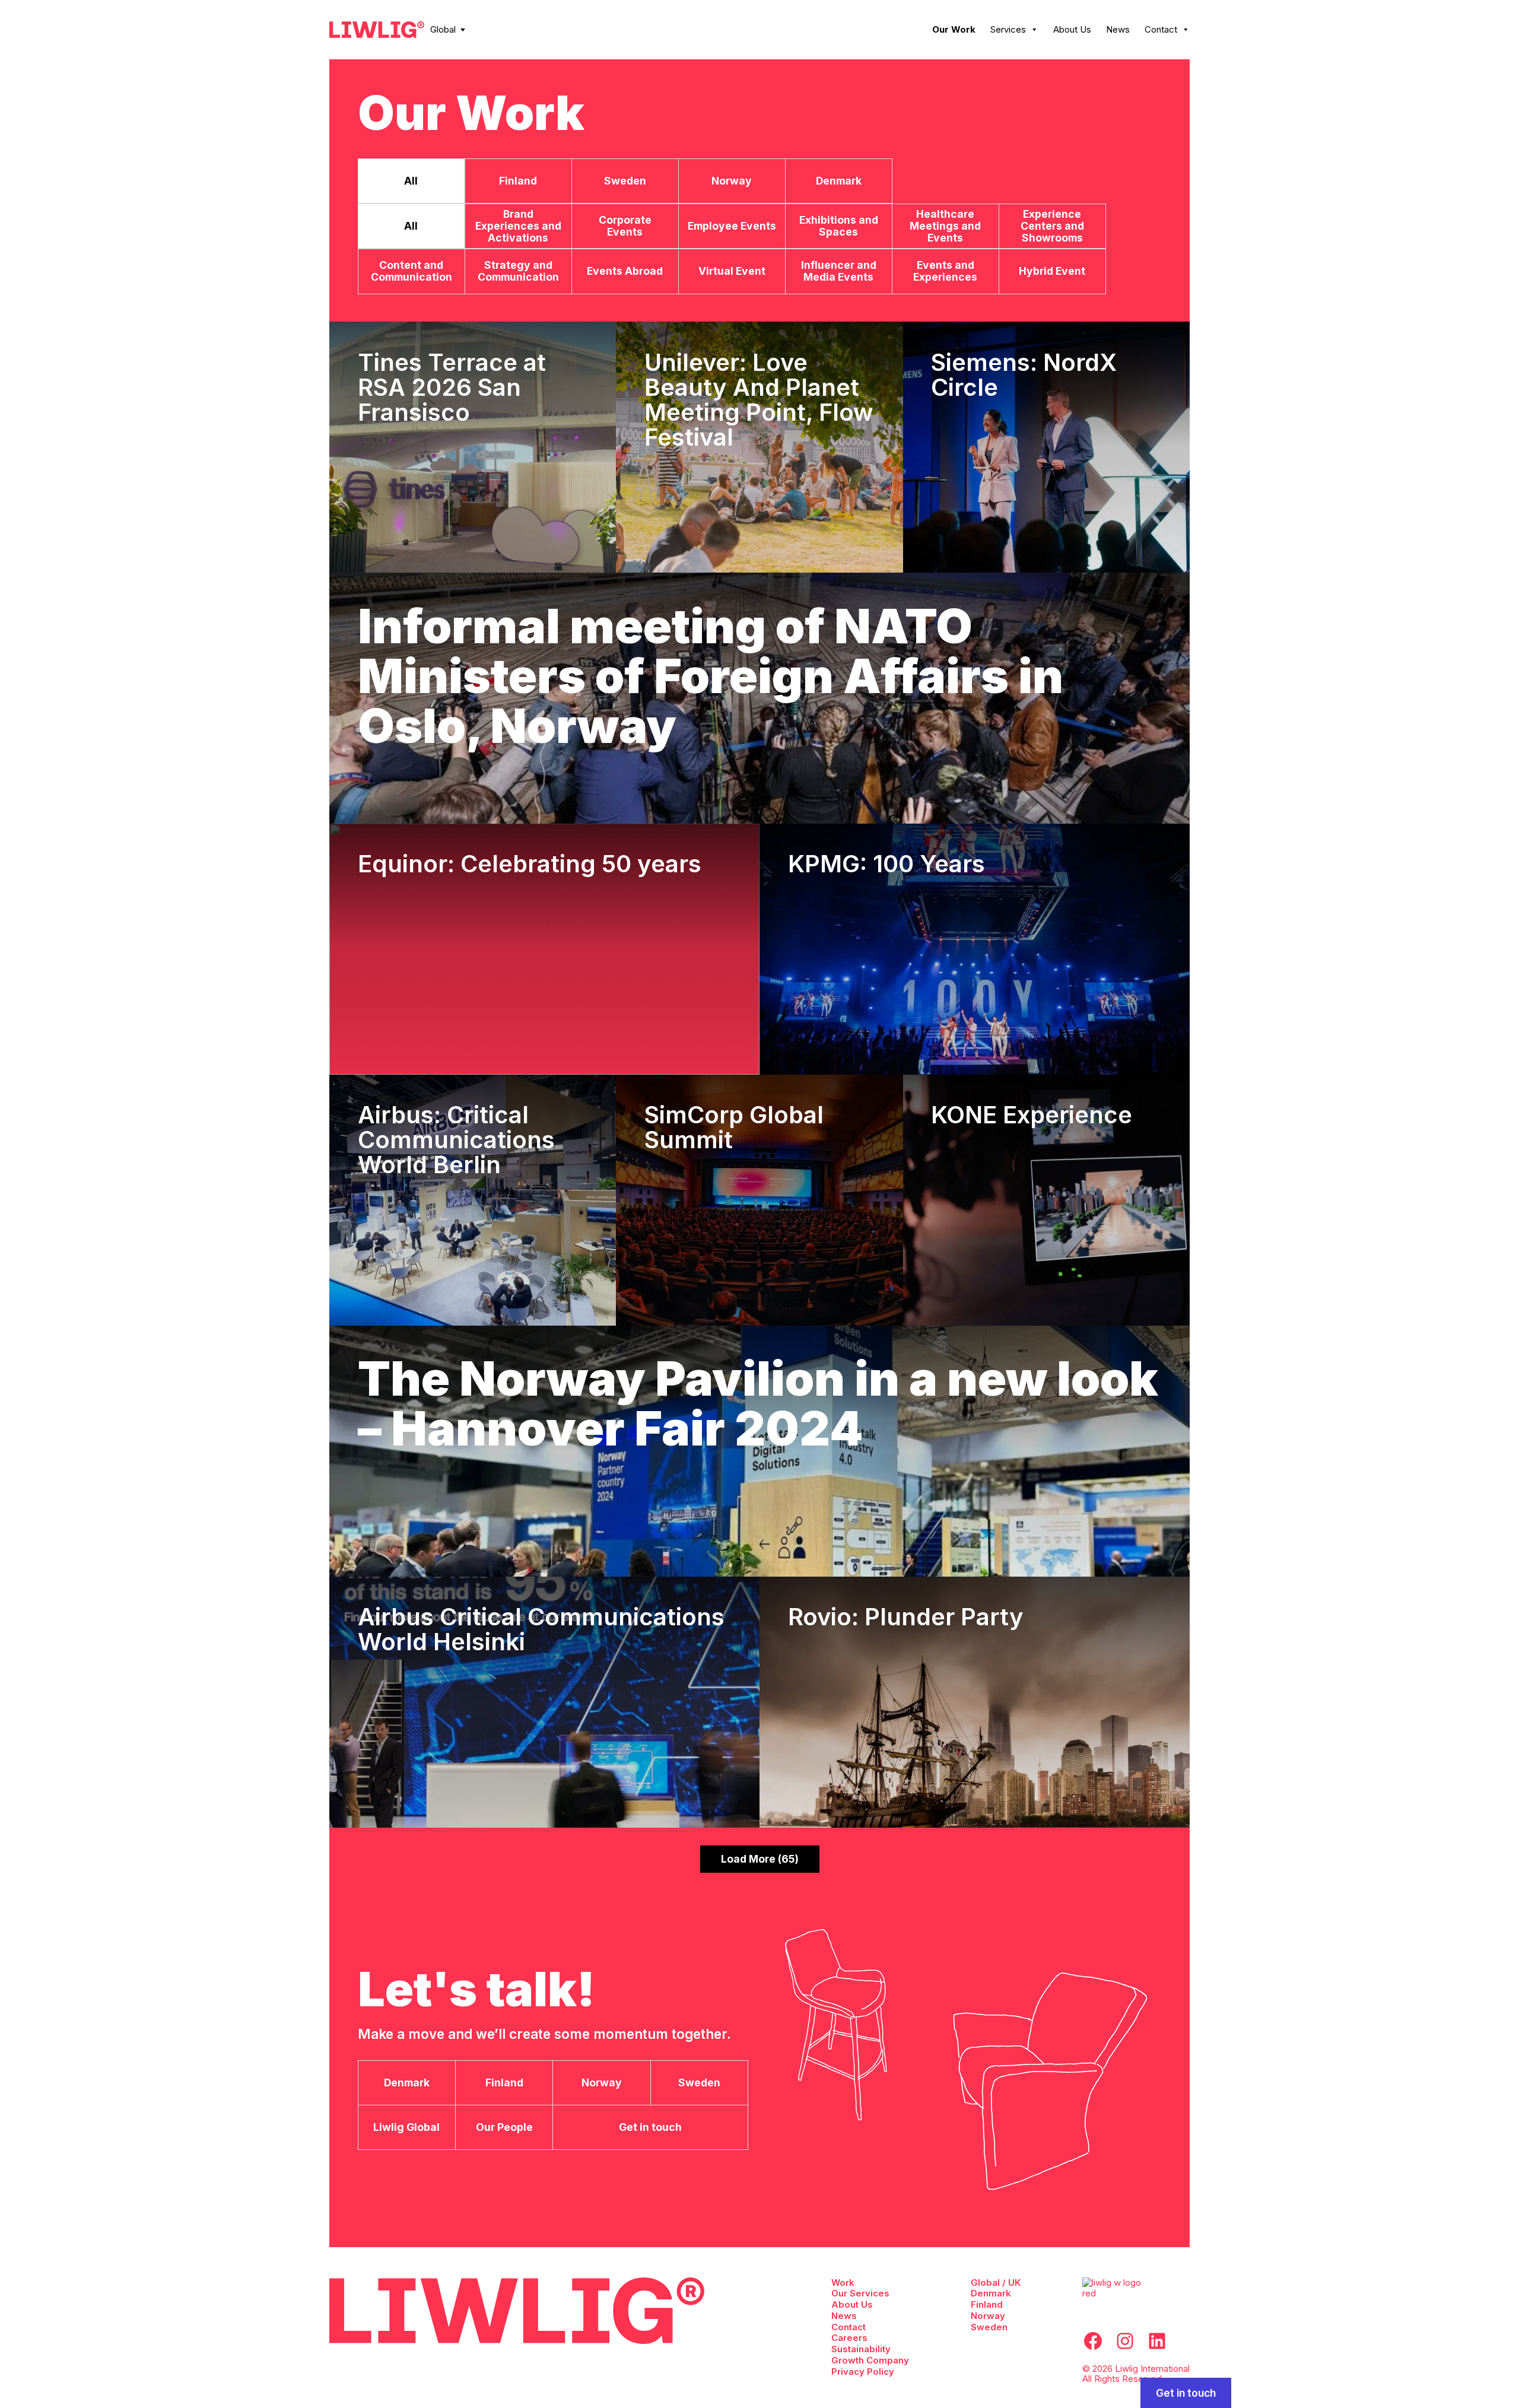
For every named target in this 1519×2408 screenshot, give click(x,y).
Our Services (860, 2293)
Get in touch (1186, 2393)
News (1118, 29)
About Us (1072, 29)
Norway (988, 2316)
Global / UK (996, 2282)
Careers (849, 2338)
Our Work (954, 29)
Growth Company (870, 2360)
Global (443, 29)
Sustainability (861, 2349)
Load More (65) (760, 1859)
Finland (987, 2304)
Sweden (989, 2327)
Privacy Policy (863, 2372)
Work (843, 2282)
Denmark (991, 2293)
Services (1008, 29)
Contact (1161, 29)
